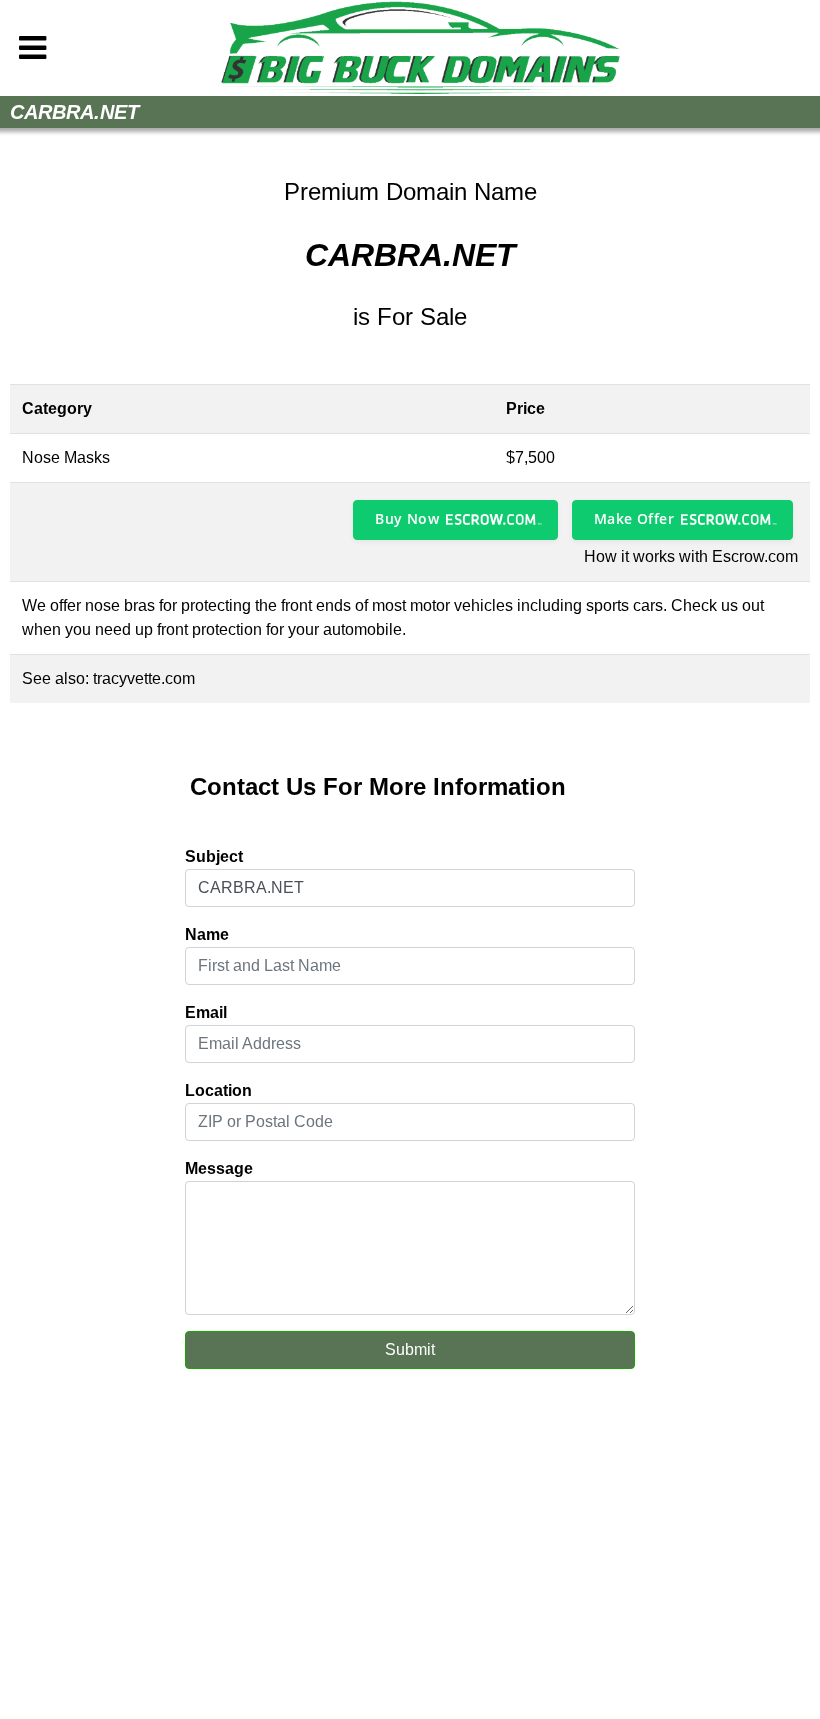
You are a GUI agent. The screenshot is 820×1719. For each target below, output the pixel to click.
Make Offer (634, 518)
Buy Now (407, 518)
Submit (410, 1349)
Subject (214, 856)
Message (219, 1168)
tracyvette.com (144, 678)
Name (207, 934)
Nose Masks (66, 457)
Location (218, 1090)
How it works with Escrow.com (691, 556)
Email (206, 1012)
